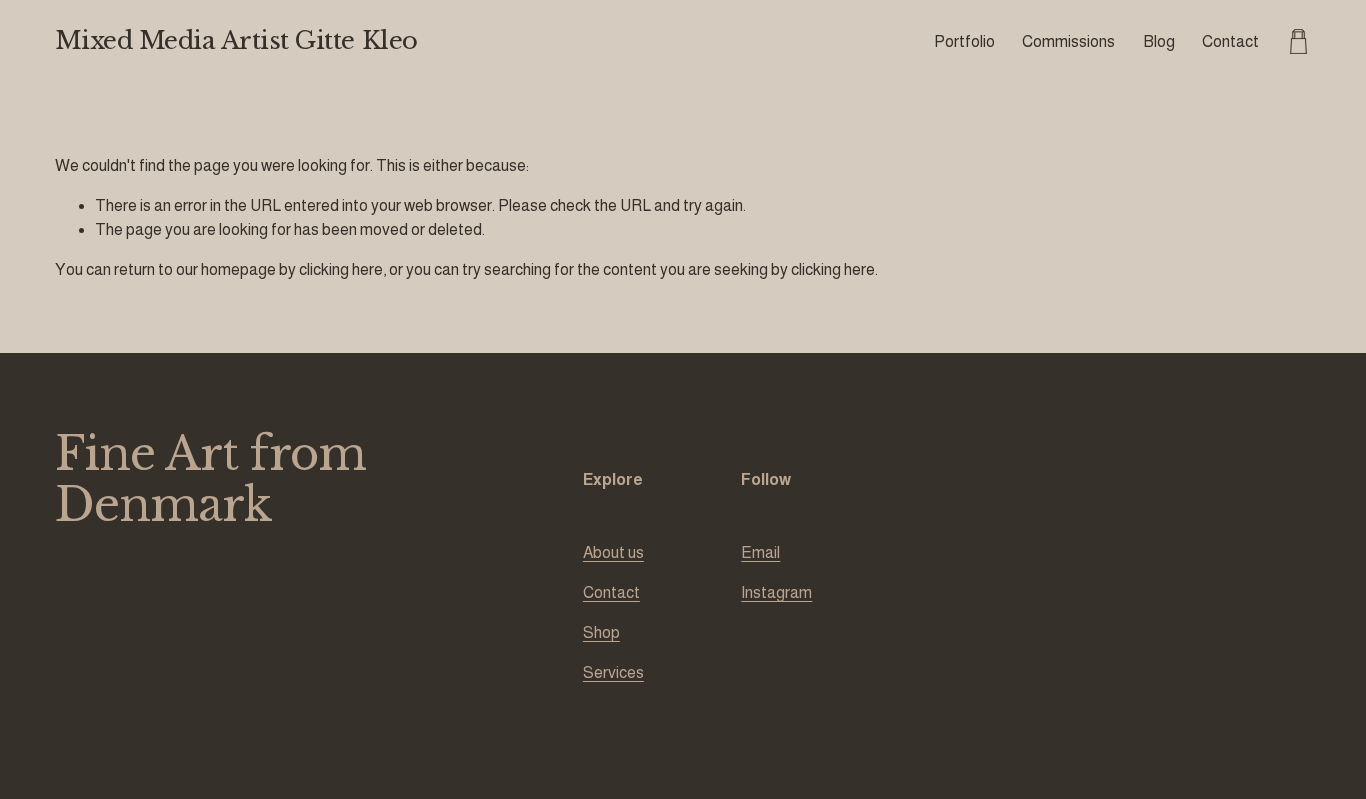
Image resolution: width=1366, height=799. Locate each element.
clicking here (341, 269)
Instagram (776, 592)
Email (760, 552)
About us (613, 552)
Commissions (1068, 41)
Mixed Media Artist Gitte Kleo (236, 41)
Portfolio (964, 41)
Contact (1230, 41)
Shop (601, 632)
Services (613, 672)
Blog (1159, 41)
